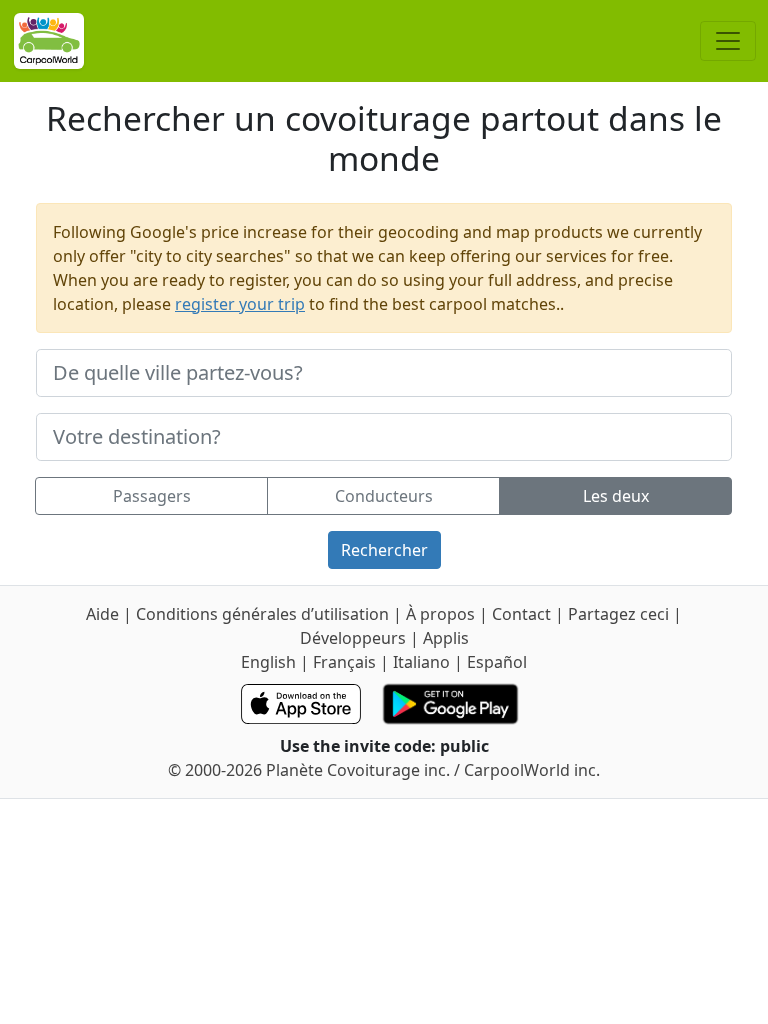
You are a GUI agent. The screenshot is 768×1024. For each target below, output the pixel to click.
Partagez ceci (618, 614)
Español (497, 662)
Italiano (421, 662)
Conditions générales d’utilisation (262, 614)
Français (344, 662)
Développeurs (353, 638)
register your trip (240, 304)
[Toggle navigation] (728, 41)
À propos (440, 614)
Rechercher (384, 550)
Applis (446, 638)
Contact (523, 614)
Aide (104, 614)
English (268, 662)
